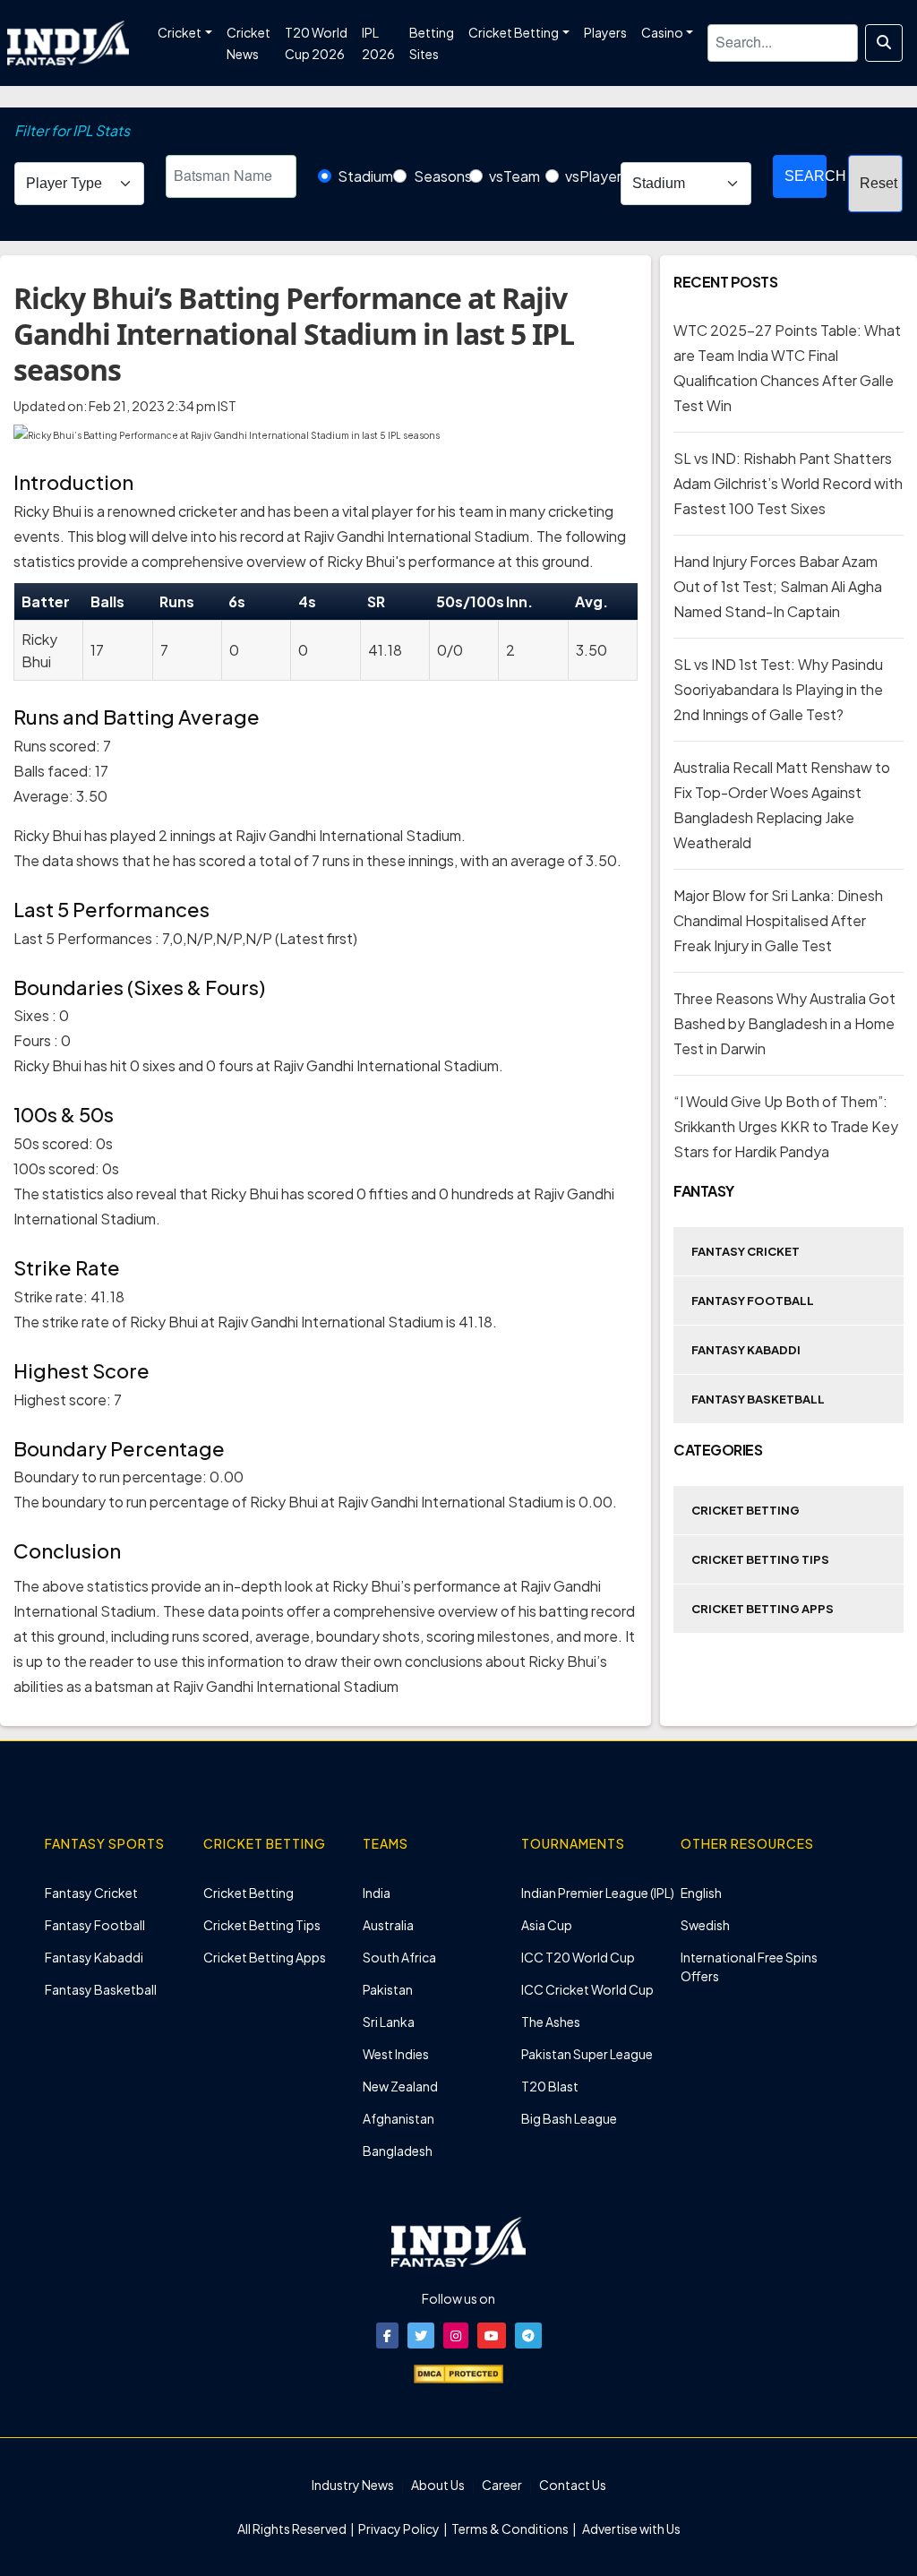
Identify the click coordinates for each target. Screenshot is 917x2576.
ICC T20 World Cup (578, 1957)
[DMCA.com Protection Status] (458, 2372)
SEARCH (806, 176)
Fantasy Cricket (746, 1251)
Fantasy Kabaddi (746, 1350)
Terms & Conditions (510, 2529)
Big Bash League (569, 2118)
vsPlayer (593, 176)
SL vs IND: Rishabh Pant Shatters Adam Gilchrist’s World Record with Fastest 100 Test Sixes (788, 483)
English (701, 1893)
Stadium (365, 176)
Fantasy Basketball (758, 1399)
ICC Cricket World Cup (587, 1989)
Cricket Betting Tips (760, 1559)
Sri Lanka (389, 2022)
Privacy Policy (400, 2529)
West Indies (396, 2054)
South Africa (399, 1957)
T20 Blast (550, 2086)
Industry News (353, 2485)
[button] (387, 2336)
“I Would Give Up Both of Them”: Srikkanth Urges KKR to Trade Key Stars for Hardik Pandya (786, 1126)
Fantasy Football (753, 1301)
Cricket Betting (746, 1510)
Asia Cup (547, 1925)
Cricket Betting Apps (763, 1609)
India (377, 1893)
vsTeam (514, 176)
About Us (438, 2485)
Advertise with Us (630, 2529)
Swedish (705, 1925)
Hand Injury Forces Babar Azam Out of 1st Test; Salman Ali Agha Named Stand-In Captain (778, 586)
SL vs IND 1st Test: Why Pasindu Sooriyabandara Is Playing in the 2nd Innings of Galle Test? (778, 689)
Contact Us (573, 2485)
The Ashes (551, 2022)
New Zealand (400, 2086)
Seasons (443, 176)
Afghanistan (399, 2118)
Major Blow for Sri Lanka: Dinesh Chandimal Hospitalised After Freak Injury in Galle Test (778, 920)
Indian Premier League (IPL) (598, 1893)
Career (502, 2485)
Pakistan (388, 1989)
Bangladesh (398, 2151)
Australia (388, 1925)
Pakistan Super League (587, 2054)
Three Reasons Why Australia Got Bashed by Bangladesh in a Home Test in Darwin (784, 1023)
